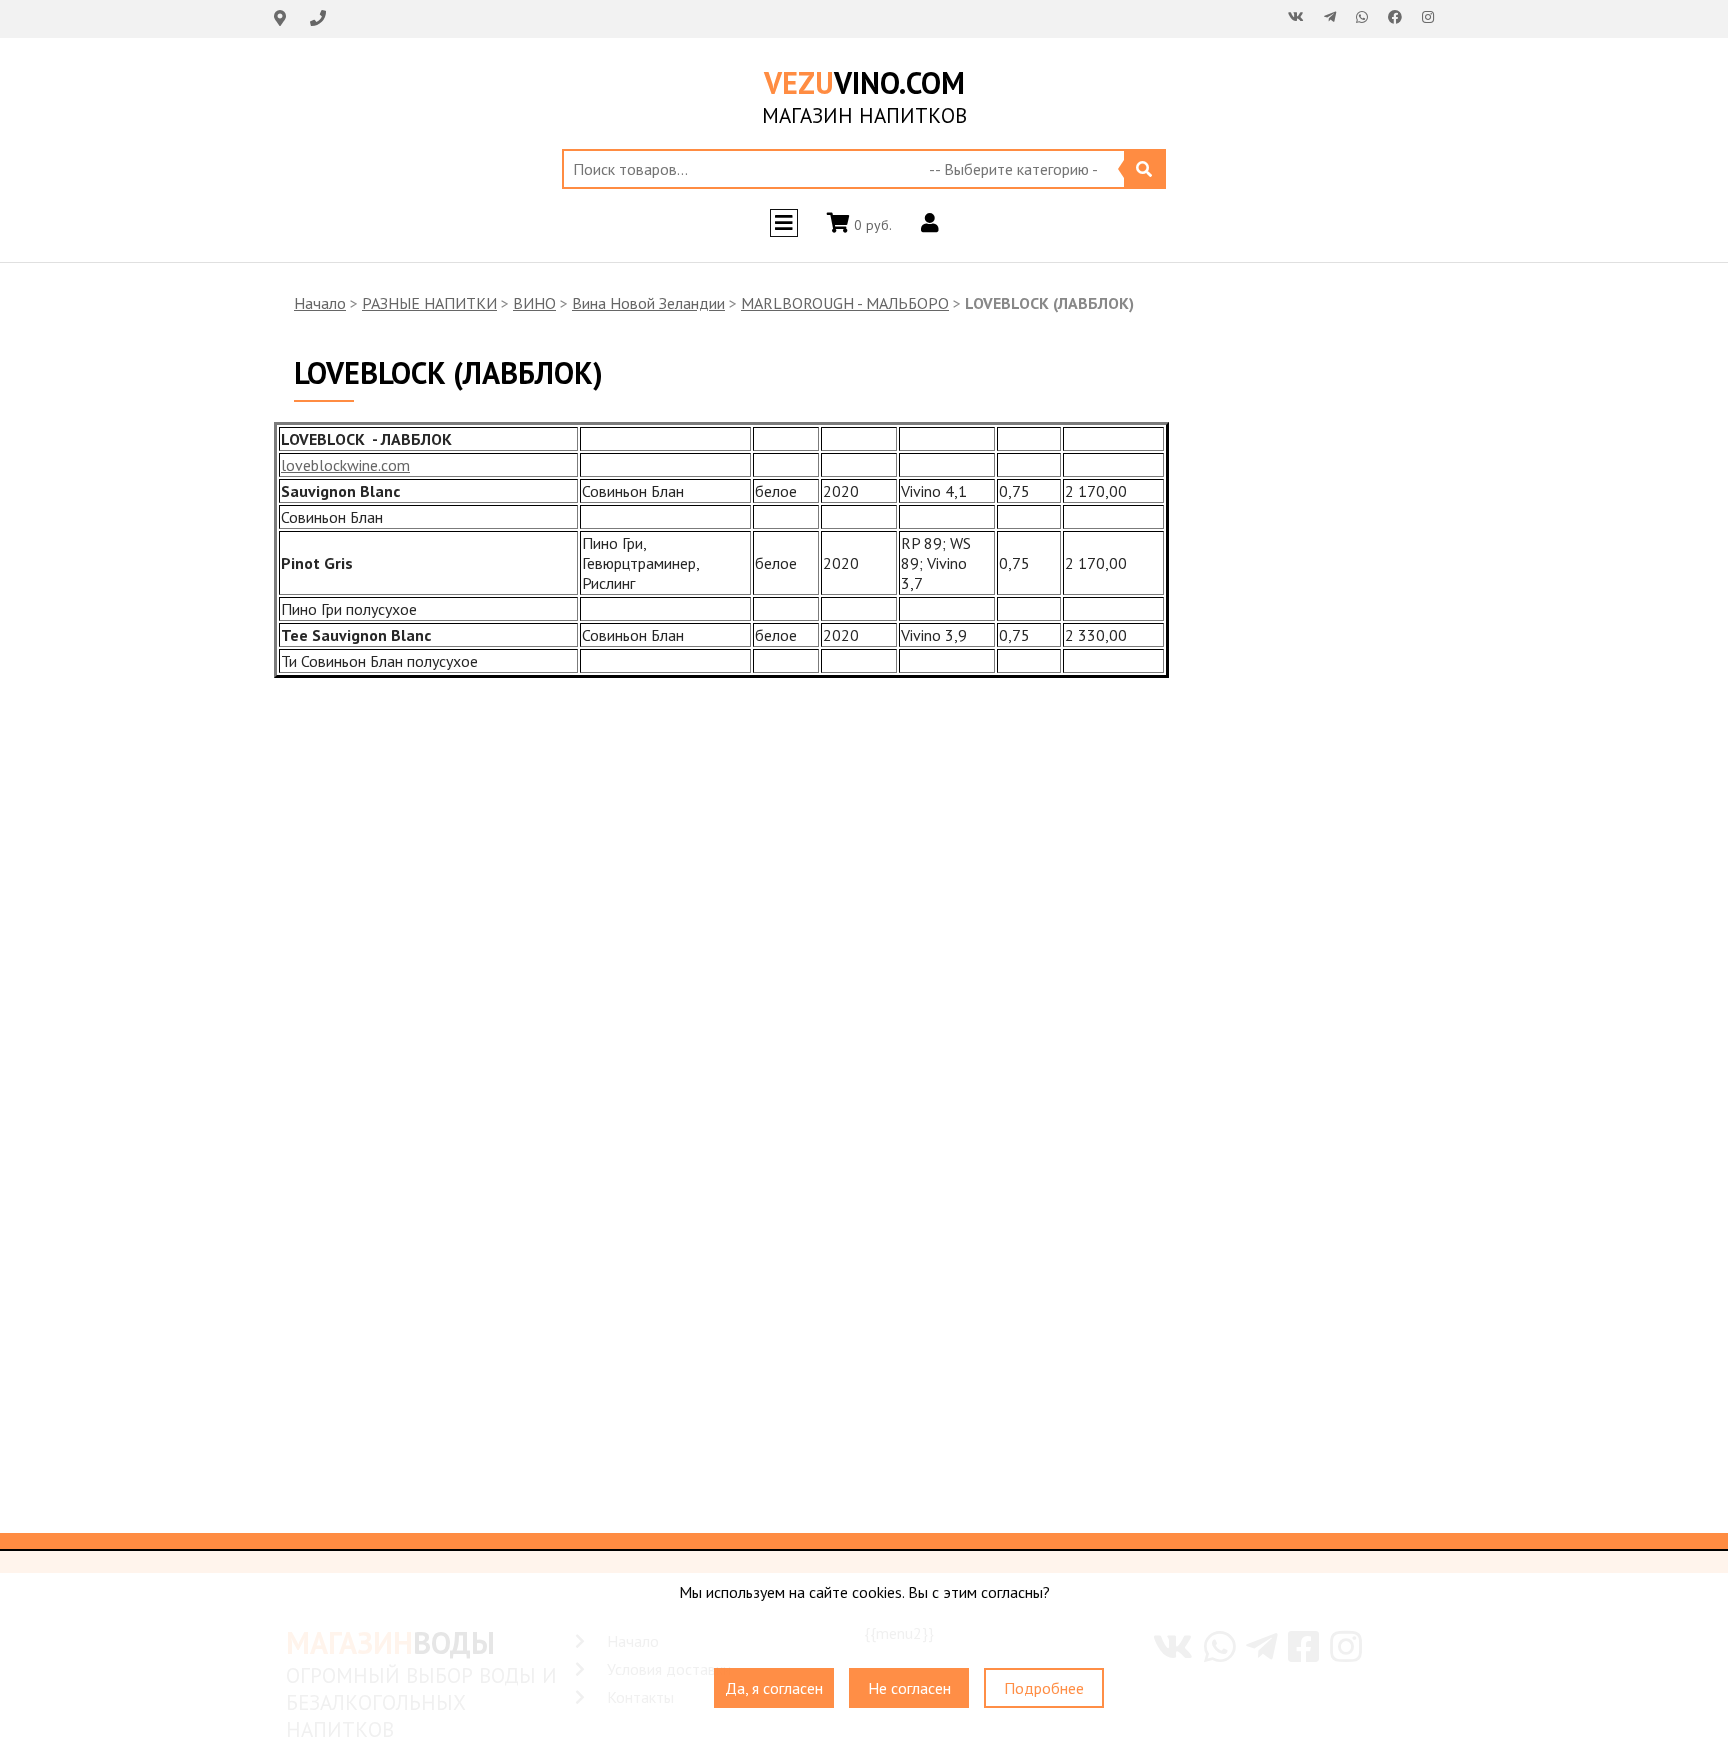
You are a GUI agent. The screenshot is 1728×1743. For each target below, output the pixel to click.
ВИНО (534, 303)
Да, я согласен (774, 1688)
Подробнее (1044, 1688)
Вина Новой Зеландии (648, 303)
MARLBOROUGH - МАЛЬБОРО (845, 303)
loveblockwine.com (345, 465)
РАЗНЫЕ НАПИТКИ (429, 303)
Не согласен (909, 1688)
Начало (320, 303)
